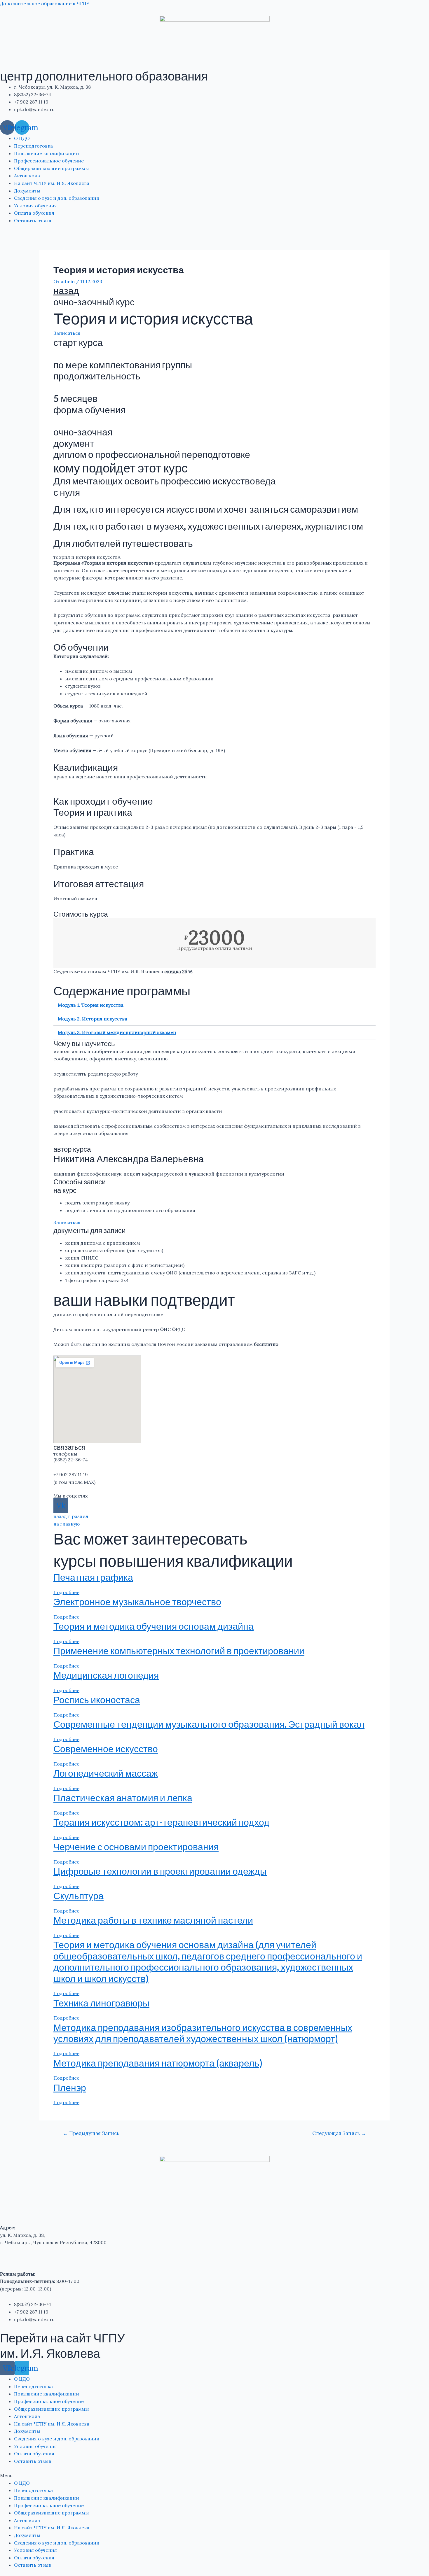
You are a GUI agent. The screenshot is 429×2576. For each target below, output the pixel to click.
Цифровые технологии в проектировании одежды (160, 1871)
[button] (214, 1005)
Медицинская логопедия (106, 1675)
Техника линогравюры (101, 2003)
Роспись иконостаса (97, 1699)
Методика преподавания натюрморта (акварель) (158, 2063)
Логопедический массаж (105, 1773)
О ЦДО (22, 138)
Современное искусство (106, 1748)
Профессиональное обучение (49, 161)
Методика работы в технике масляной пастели (153, 1920)
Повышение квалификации (47, 153)
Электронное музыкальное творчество (137, 1602)
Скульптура (79, 1895)
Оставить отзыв (33, 220)
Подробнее (66, 1592)
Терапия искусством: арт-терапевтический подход (161, 1822)
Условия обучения (35, 206)
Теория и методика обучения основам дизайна (154, 1626)
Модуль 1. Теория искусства (91, 1005)
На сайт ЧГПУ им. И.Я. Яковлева (52, 183)
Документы (27, 191)
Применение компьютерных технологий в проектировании (179, 1651)
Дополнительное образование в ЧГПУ (45, 3)
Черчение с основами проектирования (136, 1846)
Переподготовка (33, 146)
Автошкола (27, 176)
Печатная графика (93, 1577)
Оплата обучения (34, 213)
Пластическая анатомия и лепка (123, 1797)
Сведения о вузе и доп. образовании (57, 198)
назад (66, 290)
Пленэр (70, 2087)
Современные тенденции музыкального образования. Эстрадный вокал (209, 1724)
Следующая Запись (339, 2133)
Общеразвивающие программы (51, 168)
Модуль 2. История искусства (93, 1019)
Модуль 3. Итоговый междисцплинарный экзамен (117, 1032)
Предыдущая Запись (91, 2133)
